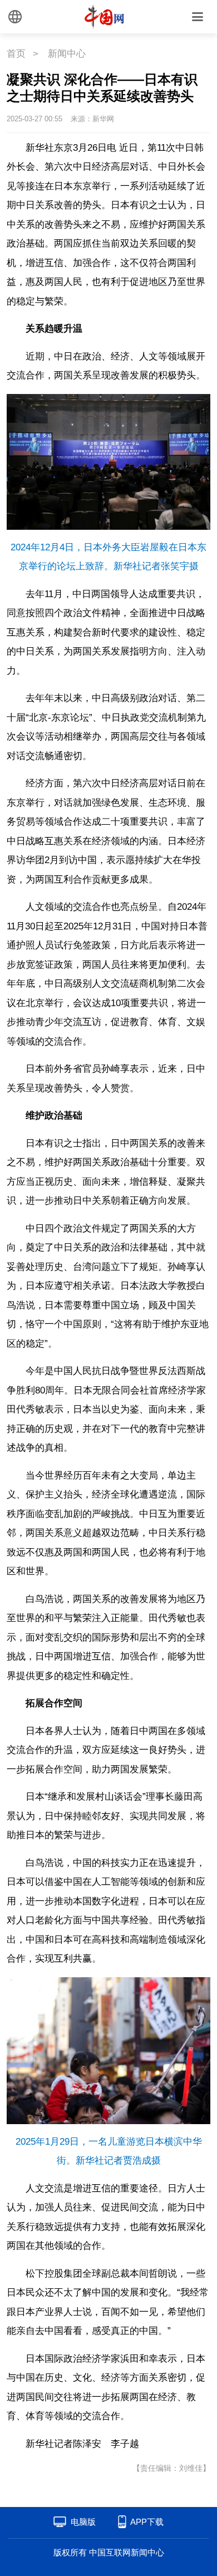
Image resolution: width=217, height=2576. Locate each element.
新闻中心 (67, 54)
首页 (16, 54)
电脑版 (83, 2522)
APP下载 (147, 2522)
